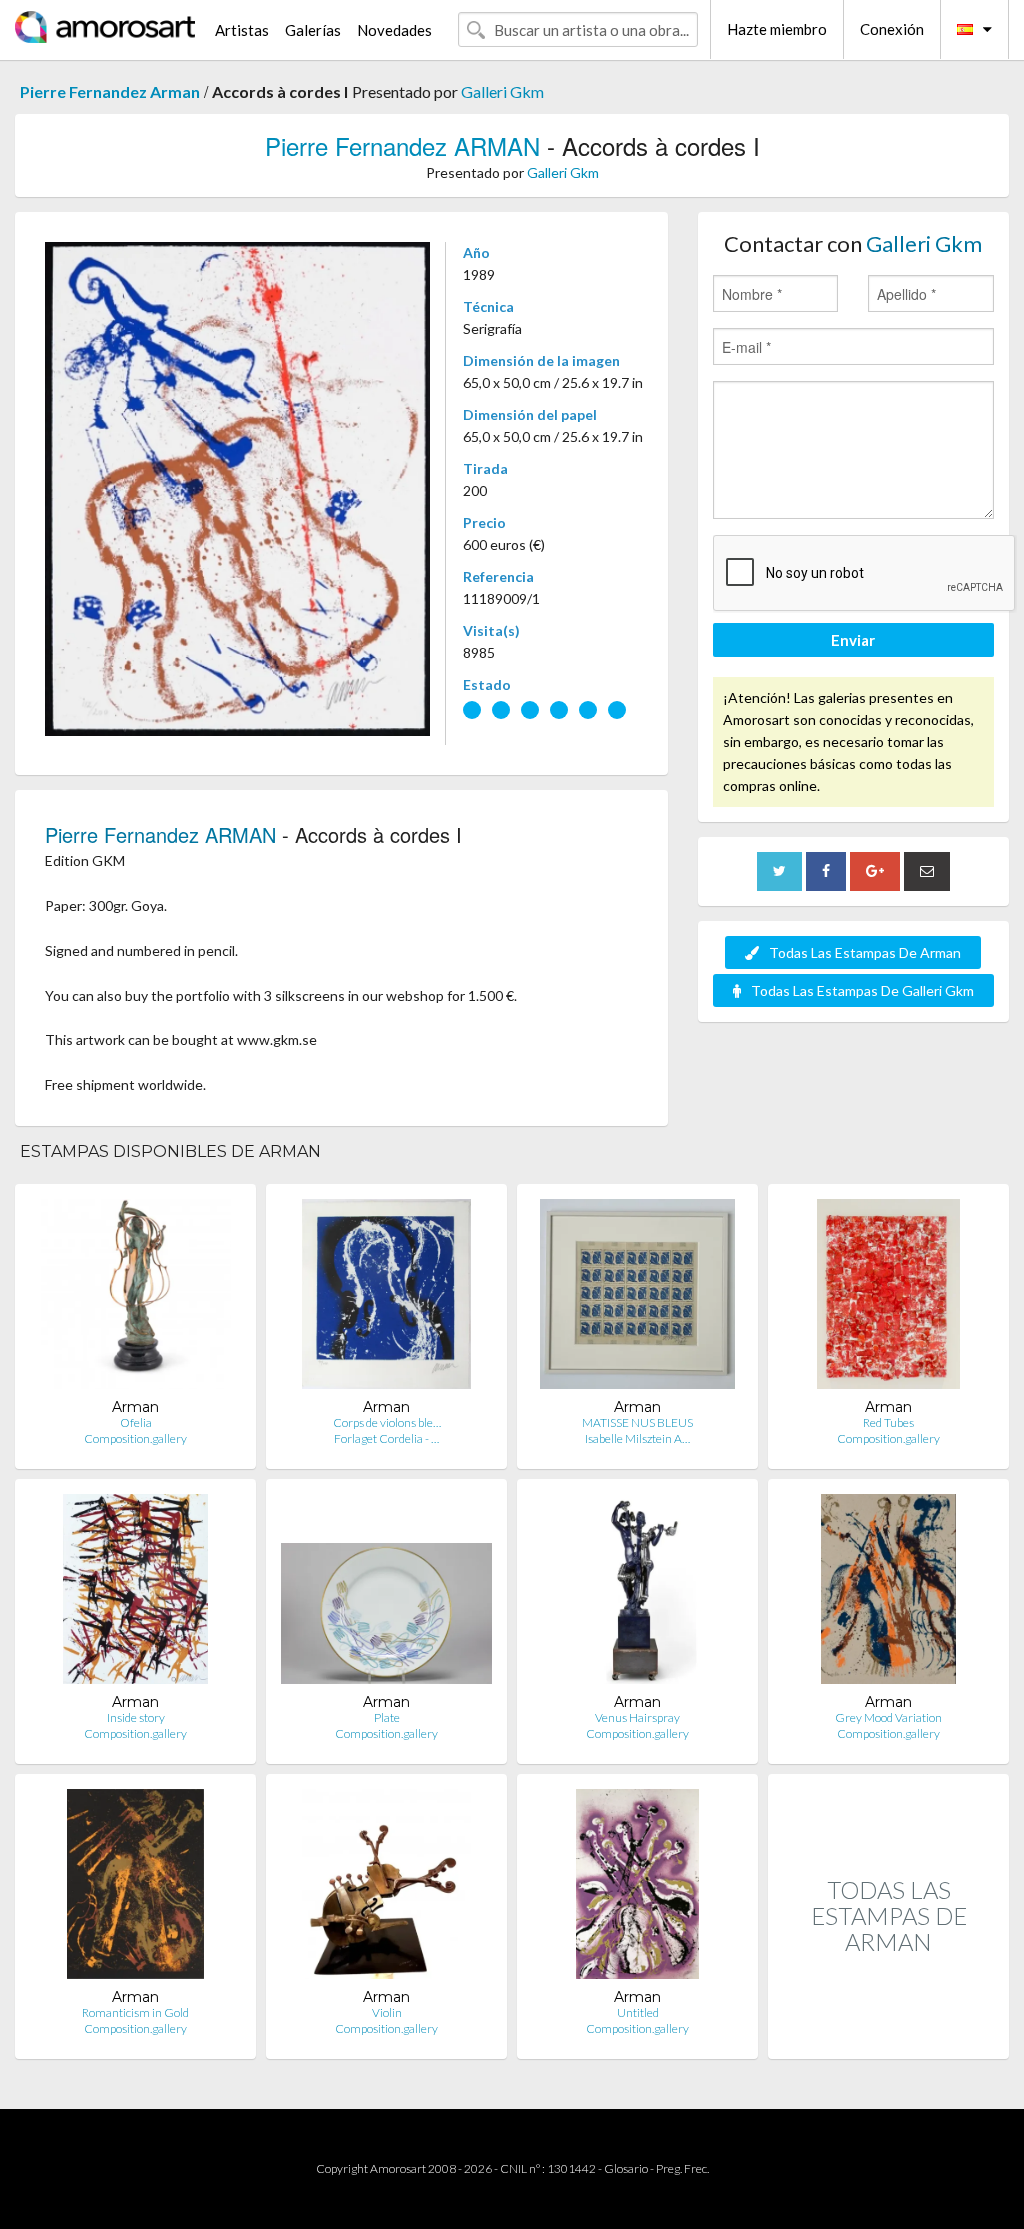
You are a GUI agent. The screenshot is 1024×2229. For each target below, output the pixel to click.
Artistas (242, 30)
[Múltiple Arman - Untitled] (637, 1888)
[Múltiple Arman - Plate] (386, 1593)
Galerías (313, 30)
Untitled (638, 2012)
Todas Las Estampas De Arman (865, 952)
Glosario (626, 2168)
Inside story (136, 1717)
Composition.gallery (135, 1438)
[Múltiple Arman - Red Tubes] (888, 1298)
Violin (387, 2012)
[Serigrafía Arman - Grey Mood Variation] (889, 1593)
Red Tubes (888, 1422)
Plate (387, 1717)
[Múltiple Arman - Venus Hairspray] (637, 1593)
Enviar (853, 640)
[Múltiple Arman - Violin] (386, 1888)
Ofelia (136, 1422)
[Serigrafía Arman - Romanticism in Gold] (135, 1888)
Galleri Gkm (502, 91)
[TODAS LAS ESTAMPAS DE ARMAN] (888, 2037)
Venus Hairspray (637, 1717)
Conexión (892, 29)
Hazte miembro (777, 29)
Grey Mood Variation (888, 1717)
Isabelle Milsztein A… (637, 1438)
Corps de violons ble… (387, 1422)
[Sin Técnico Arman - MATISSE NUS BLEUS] (637, 1298)
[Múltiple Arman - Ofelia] (136, 1298)
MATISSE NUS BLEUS (637, 1422)
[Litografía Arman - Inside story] (135, 1593)
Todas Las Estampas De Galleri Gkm (862, 990)
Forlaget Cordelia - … (386, 1438)
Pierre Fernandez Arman (110, 91)
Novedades (394, 30)
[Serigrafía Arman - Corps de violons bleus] (387, 1298)
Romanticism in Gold (135, 2012)
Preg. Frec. (682, 2168)
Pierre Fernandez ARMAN (402, 145)
